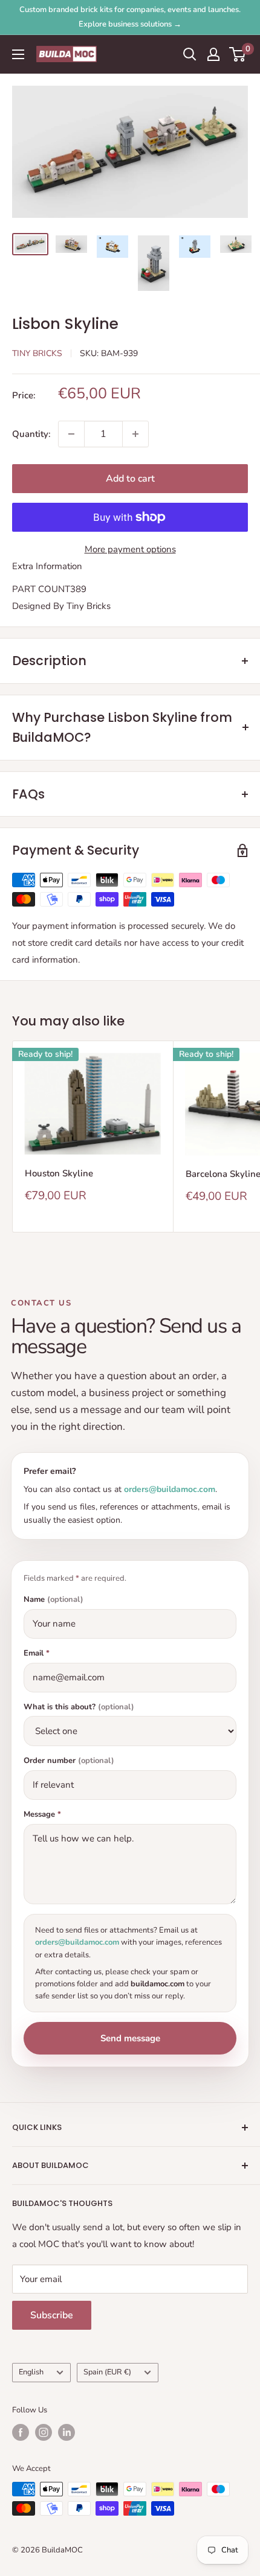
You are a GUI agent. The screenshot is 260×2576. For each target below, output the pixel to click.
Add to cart (130, 479)
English (31, 2372)
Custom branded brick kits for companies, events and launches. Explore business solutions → (130, 17)
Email (37, 1653)
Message (42, 1815)
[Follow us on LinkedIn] (67, 2432)
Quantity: (31, 434)
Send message (130, 2038)
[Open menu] (18, 54)
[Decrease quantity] (71, 434)
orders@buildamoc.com (170, 1489)
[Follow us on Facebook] (21, 2432)
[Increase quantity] (135, 434)
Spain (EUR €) (107, 2372)
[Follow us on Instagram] (44, 2432)
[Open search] (190, 54)
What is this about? (79, 1707)
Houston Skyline (59, 1173)
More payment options (130, 549)
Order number (69, 1761)
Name (54, 1600)
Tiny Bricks (37, 353)
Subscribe (52, 2315)
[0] (238, 54)
